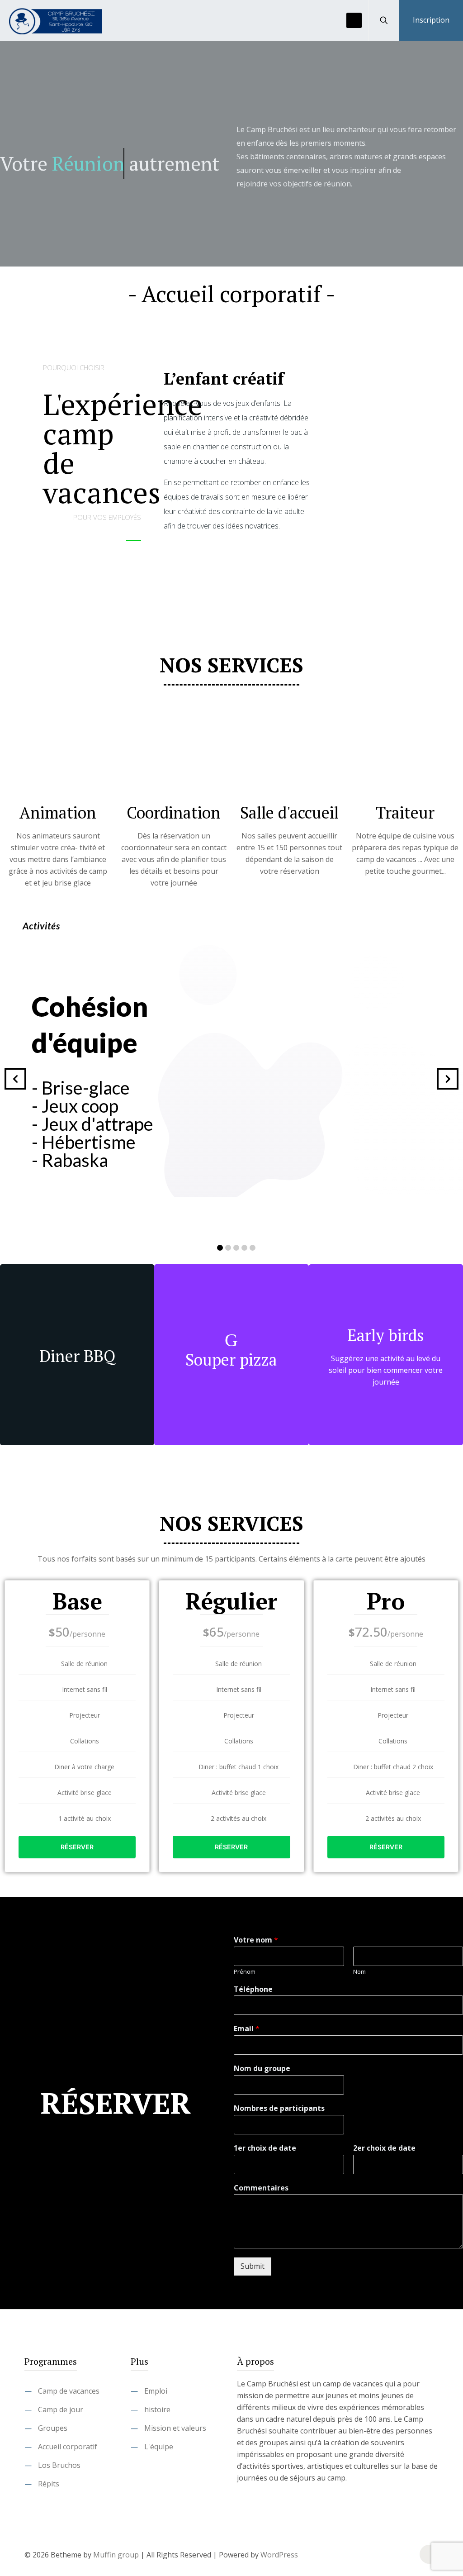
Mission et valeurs (175, 2428)
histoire (157, 2409)
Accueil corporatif (68, 2447)
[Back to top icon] (429, 2554)
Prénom (245, 1972)
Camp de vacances (69, 2391)
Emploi (156, 2391)
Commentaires (261, 2188)
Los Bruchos (59, 2465)
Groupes (53, 2428)
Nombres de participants (279, 2108)
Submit (253, 2266)
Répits (49, 2484)
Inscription (431, 20)
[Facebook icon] (388, 2555)
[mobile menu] (354, 20)
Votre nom (256, 1940)
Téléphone (253, 1989)
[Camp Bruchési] (57, 20)
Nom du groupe (262, 2069)
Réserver (77, 1847)
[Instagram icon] (407, 2555)
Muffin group (116, 2555)
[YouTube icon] (398, 2555)
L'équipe (159, 2447)
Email (247, 2029)
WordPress (279, 2555)
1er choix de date (265, 2148)
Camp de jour (61, 2409)
